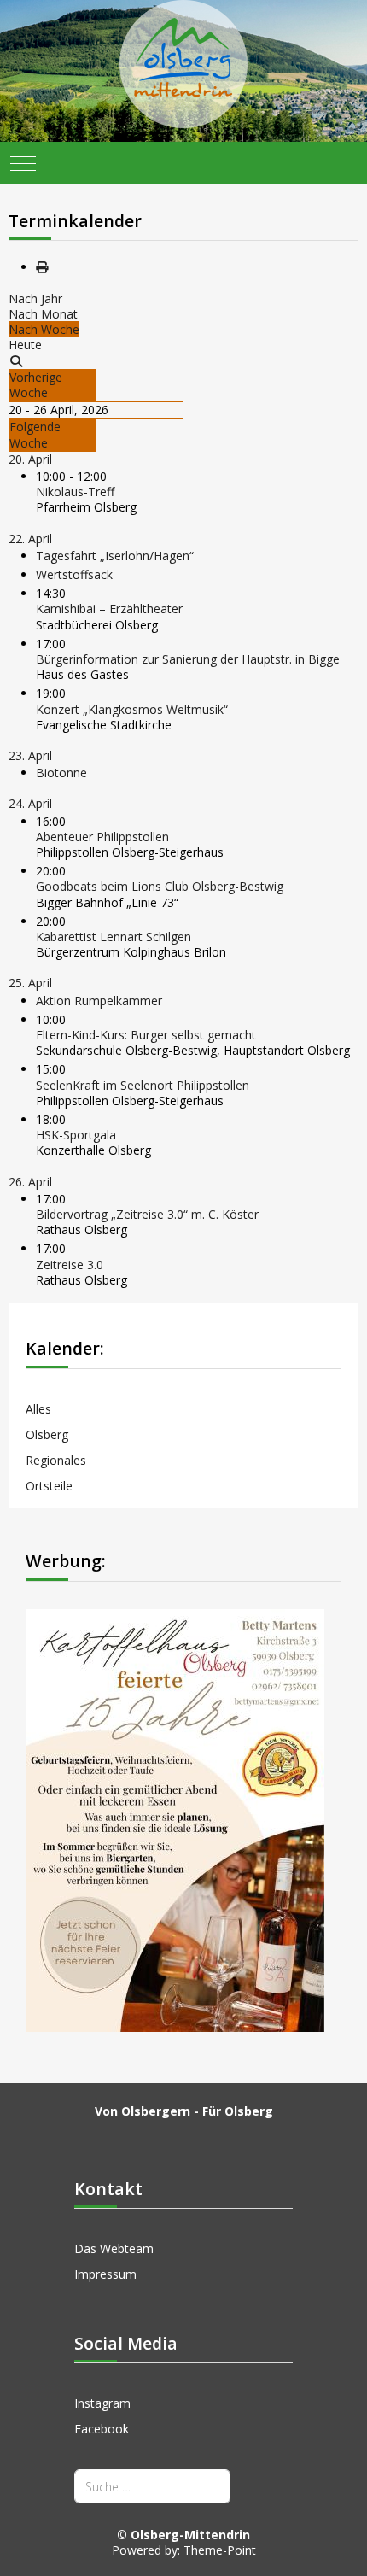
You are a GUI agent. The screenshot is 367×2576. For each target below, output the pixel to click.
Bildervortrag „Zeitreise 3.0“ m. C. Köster (147, 1214)
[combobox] (152, 2486)
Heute (25, 345)
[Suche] (16, 361)
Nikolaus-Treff (75, 492)
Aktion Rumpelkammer (99, 1001)
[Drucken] (42, 267)
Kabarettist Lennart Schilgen (114, 937)
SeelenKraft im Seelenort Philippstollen (143, 1085)
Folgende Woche (35, 434)
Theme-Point (220, 2550)
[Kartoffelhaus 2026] (175, 1819)
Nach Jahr (35, 299)
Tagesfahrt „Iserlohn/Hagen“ (115, 556)
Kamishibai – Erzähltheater (109, 609)
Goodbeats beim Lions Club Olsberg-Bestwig (160, 886)
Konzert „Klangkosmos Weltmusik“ (132, 709)
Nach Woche (44, 329)
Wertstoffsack (74, 574)
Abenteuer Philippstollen (102, 837)
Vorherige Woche (36, 385)
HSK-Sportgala (76, 1135)
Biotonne (61, 773)
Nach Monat (43, 314)
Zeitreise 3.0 (70, 1265)
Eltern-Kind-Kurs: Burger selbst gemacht (146, 1035)
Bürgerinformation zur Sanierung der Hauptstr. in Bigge (188, 659)
